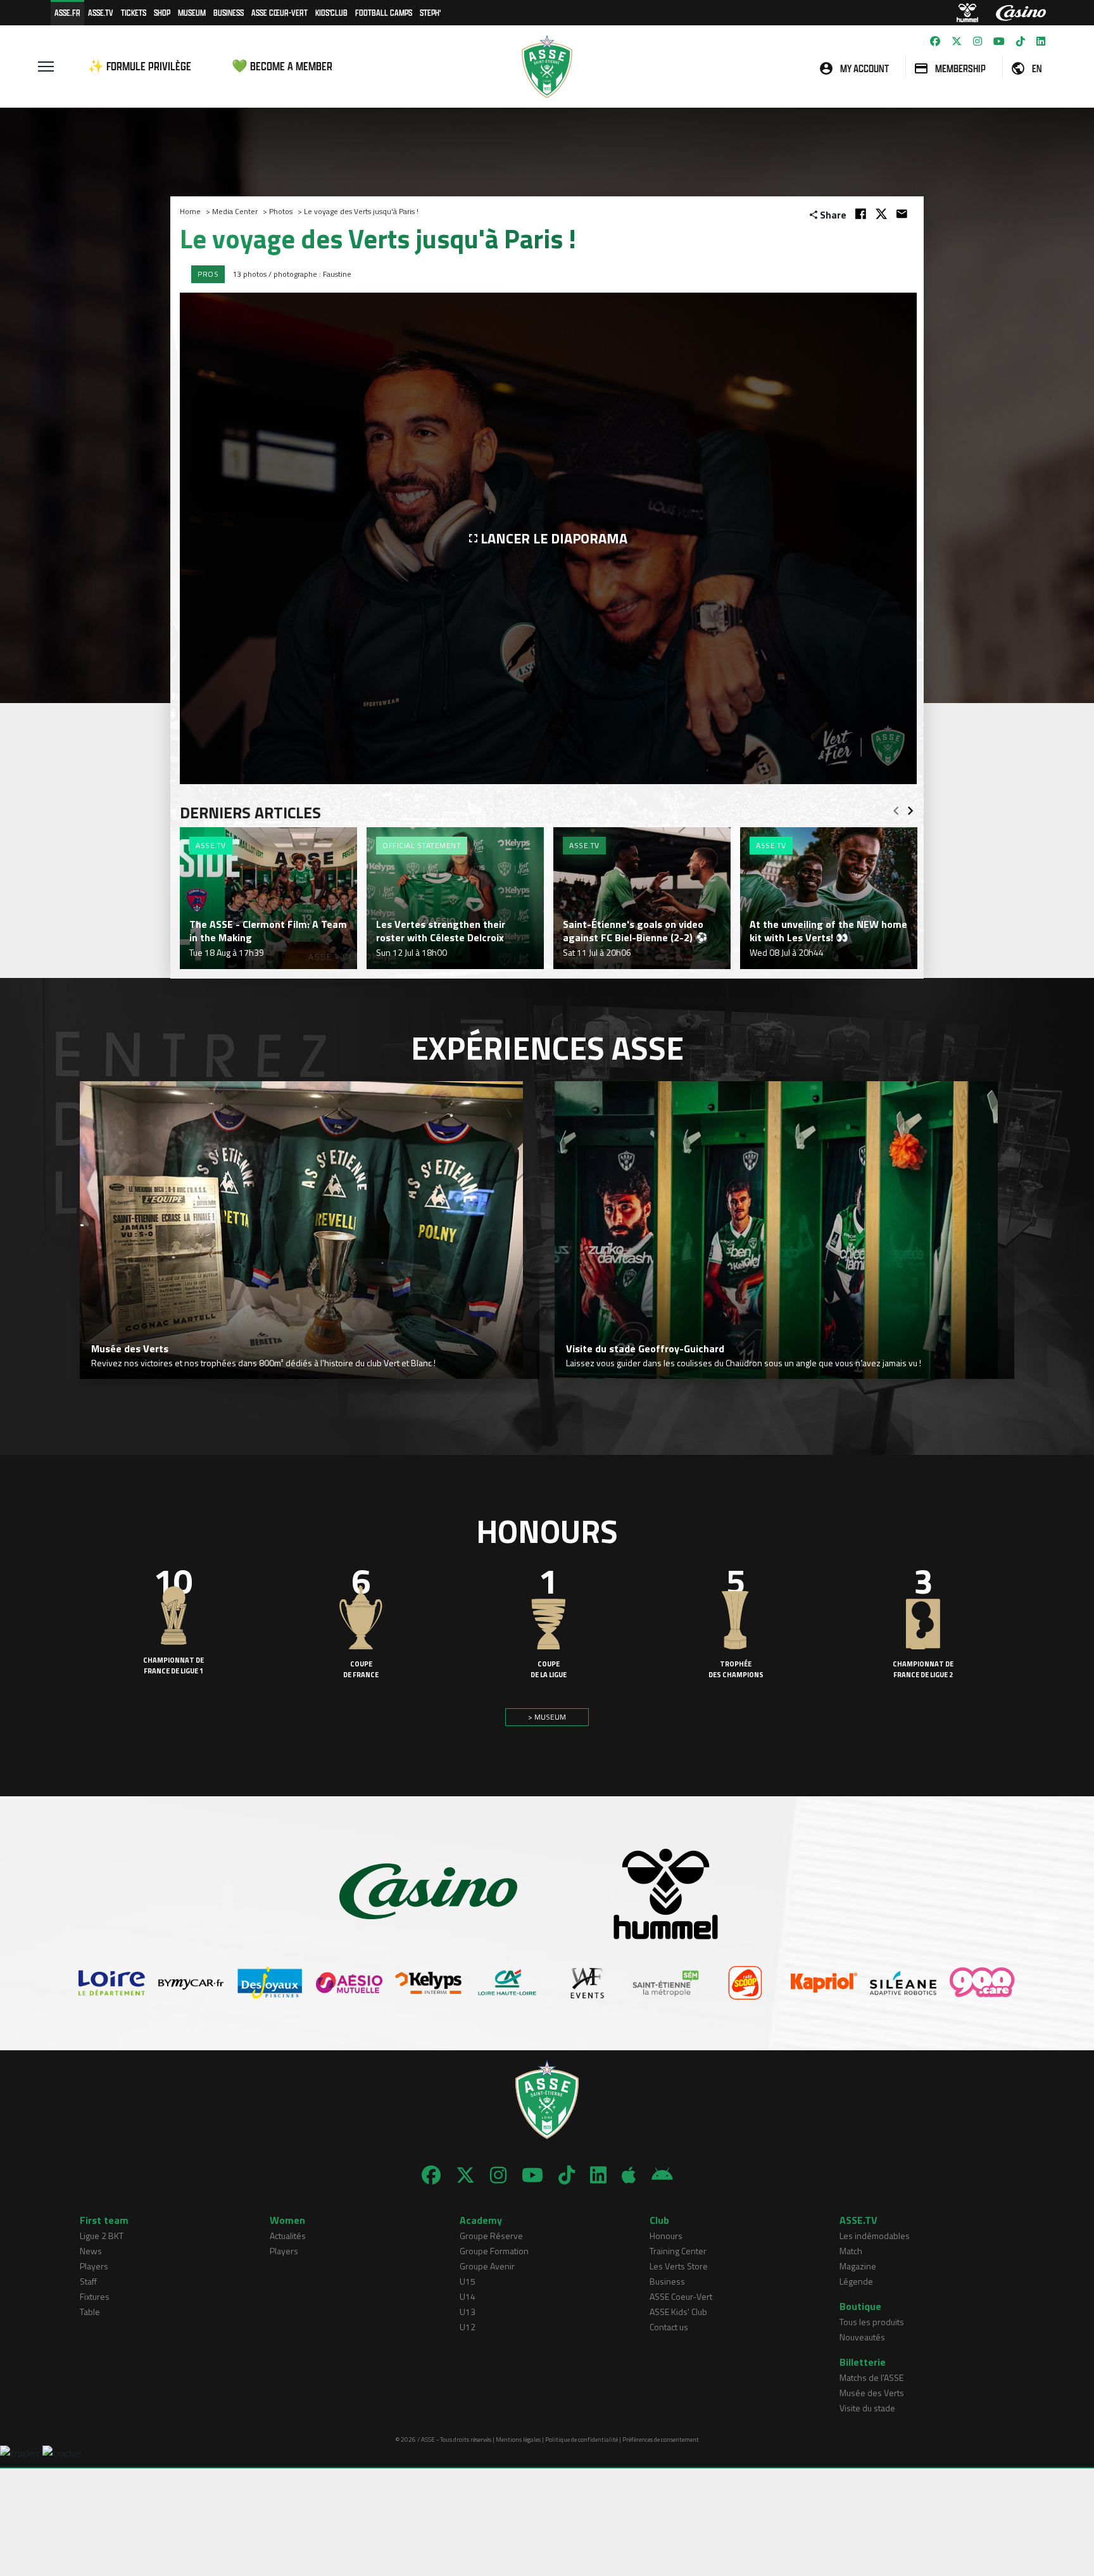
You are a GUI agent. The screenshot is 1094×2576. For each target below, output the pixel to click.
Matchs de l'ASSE (871, 2377)
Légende (856, 2281)
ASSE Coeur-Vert (681, 2296)
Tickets (134, 12)
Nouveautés (862, 2337)
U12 (468, 2327)
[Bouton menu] (46, 67)
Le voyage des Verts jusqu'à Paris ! (361, 211)
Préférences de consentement (661, 2440)
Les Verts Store (679, 2266)
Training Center (678, 2251)
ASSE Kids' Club (678, 2312)
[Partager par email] (902, 214)
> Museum (547, 1717)
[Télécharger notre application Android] (662, 2175)
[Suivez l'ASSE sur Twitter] (957, 41)
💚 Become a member (282, 66)
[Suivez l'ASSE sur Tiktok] (1021, 41)
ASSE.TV (101, 12)
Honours (666, 2236)
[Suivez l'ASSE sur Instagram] (978, 41)
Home (190, 211)
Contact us (669, 2327)
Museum (192, 12)
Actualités (288, 2236)
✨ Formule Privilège (140, 66)
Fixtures (95, 2296)
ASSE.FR (67, 12)
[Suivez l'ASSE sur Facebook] (935, 41)
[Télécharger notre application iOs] (629, 2175)
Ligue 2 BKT (102, 2236)
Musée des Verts (872, 2393)
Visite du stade (867, 2408)
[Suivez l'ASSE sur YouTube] (999, 41)
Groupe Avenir (487, 2266)
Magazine (858, 2266)
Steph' (430, 12)
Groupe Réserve (491, 2236)
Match (851, 2251)
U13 (468, 2312)
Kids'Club (331, 12)
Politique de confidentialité (582, 2440)
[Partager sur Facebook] (861, 214)
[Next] (910, 807)
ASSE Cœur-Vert (280, 12)
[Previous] (896, 807)
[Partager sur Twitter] (881, 214)
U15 (468, 2281)
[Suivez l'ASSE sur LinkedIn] (1041, 41)
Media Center (235, 211)
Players (94, 2266)
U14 (468, 2296)
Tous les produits (872, 2322)
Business (229, 12)
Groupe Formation (494, 2251)
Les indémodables (875, 2236)
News (91, 2251)
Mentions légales (518, 2440)
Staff (88, 2281)
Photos (281, 211)
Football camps (384, 12)
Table (90, 2312)
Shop (162, 12)
